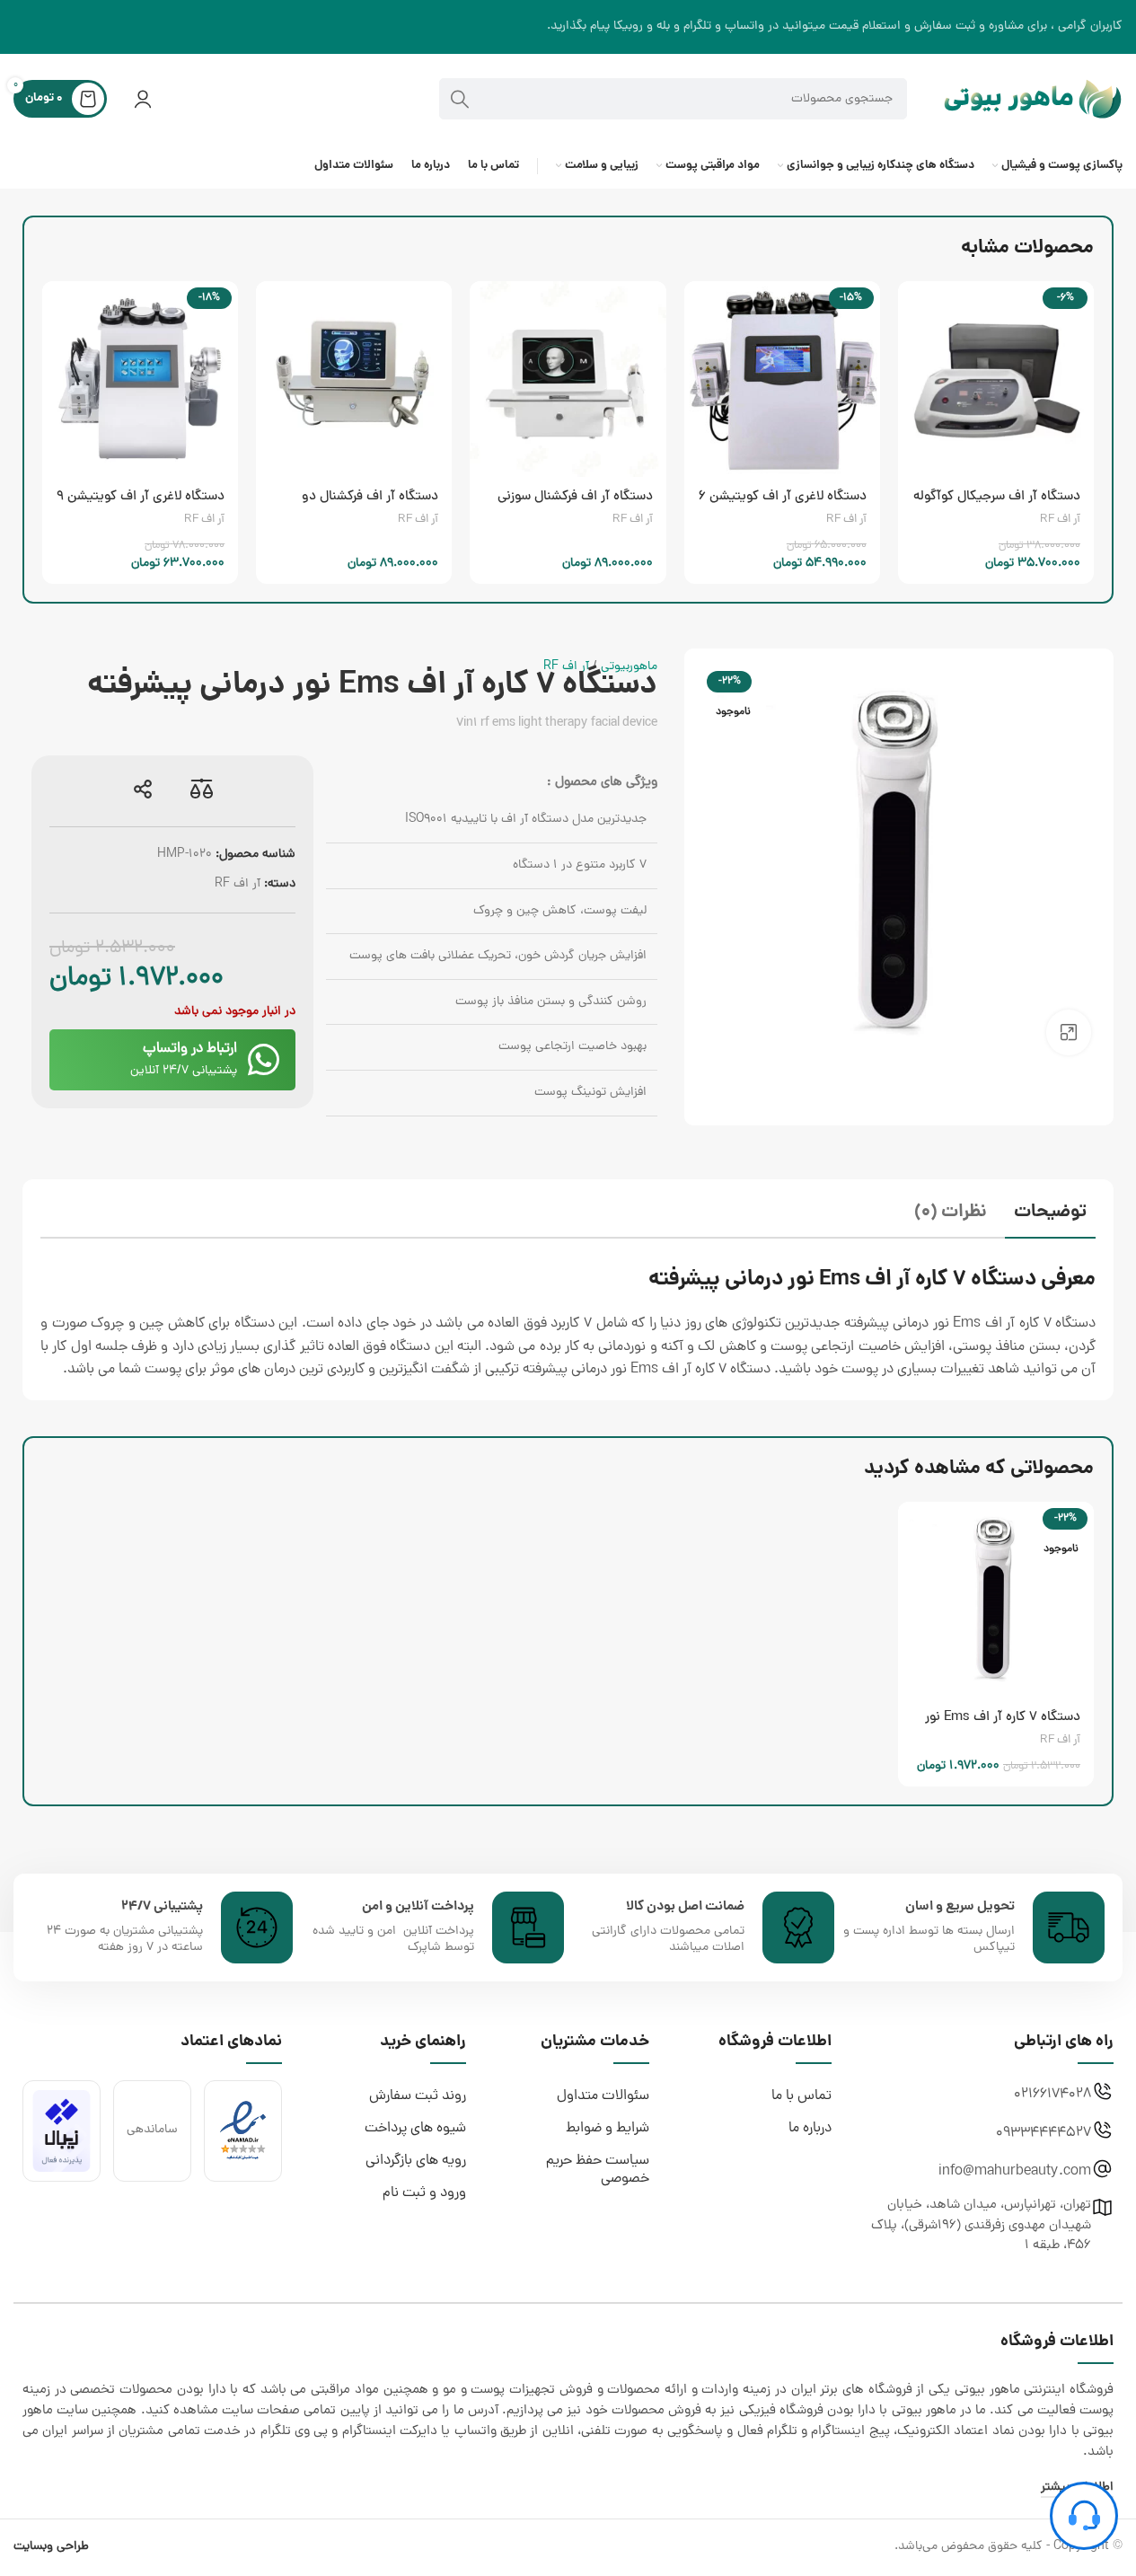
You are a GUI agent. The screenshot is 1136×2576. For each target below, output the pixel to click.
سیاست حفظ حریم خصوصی (598, 2170)
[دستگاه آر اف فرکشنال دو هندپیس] (354, 379)
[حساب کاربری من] (143, 99)
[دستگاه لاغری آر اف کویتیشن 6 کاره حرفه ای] (782, 379)
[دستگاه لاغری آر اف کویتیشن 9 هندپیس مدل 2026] (140, 379)
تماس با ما (801, 2096)
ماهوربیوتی (629, 667)
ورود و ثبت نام (424, 2193)
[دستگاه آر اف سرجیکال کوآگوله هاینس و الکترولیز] (996, 379)
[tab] (1050, 1215)
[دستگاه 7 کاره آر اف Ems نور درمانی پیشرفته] (996, 1600)
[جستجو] (460, 99)
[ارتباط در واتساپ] (264, 1060)
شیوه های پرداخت (415, 2129)
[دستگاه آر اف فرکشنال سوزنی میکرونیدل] (568, 379)
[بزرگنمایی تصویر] (1069, 1032)
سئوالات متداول (603, 2096)
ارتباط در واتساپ (190, 1049)
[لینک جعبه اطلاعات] (974, 1928)
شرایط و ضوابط (608, 2129)
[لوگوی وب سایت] (1033, 100)
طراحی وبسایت (51, 2547)
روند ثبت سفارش (418, 2096)
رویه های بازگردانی (416, 2161)
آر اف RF (1060, 520)
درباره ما (810, 2129)
